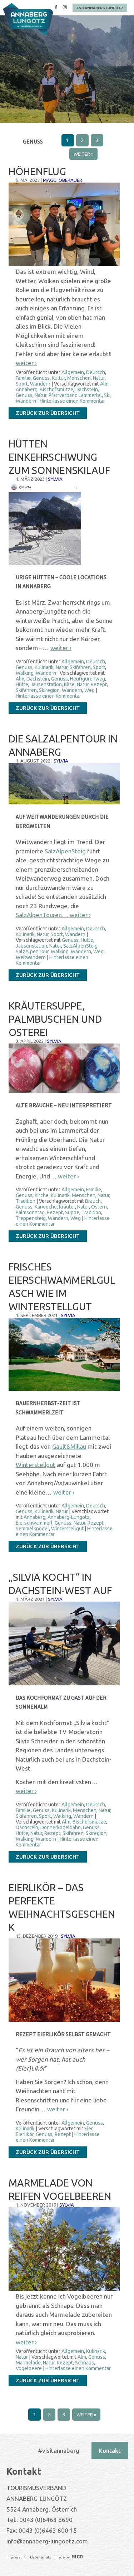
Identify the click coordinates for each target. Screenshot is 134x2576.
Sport (22, 384)
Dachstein (87, 389)
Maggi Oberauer (63, 180)
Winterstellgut (36, 1465)
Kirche (42, 1195)
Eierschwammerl (34, 1523)
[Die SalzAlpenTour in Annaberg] (64, 803)
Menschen (79, 378)
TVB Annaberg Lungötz (100, 8)
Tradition (26, 1201)
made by (63, 2557)
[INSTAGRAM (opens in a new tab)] (65, 8)
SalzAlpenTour (32, 952)
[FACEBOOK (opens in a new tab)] (56, 8)
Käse (69, 684)
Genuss (41, 378)
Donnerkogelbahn (61, 1827)
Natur (99, 378)
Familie (23, 378)
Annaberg (27, 389)
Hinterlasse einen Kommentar (72, 401)
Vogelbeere (29, 2368)
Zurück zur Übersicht (48, 413)
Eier (88, 2129)
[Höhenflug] (64, 264)
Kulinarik (44, 667)
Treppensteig (31, 1218)
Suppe (72, 1212)
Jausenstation (46, 684)
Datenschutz (41, 2557)
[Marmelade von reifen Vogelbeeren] (64, 2289)
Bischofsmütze (56, 389)
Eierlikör (25, 2134)
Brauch (93, 1201)
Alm (104, 384)
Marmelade (28, 2363)
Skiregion (49, 690)
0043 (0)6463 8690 (46, 2520)
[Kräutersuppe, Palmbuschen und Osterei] (64, 1091)
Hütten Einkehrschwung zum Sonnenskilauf (59, 457)
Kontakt (110, 2451)
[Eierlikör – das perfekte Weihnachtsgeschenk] (64, 2020)
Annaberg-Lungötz (69, 1517)
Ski (107, 395)
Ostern (99, 1207)
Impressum (16, 2557)
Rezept (99, 684)
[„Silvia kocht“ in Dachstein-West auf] (64, 1684)
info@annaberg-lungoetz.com (47, 2541)
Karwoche (46, 1207)
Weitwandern (31, 957)
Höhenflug (37, 171)
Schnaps (85, 2363)
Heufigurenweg (88, 679)
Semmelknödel (32, 1529)
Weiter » (83, 154)
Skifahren (80, 667)
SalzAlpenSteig (65, 851)
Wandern (40, 384)
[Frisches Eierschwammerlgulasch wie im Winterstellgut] (64, 1389)
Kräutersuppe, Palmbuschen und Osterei (55, 1019)
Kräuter (67, 1207)
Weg (90, 690)
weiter (26, 363)
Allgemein (73, 372)
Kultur (58, 378)
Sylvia (55, 479)
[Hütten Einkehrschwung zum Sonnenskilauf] (45, 563)
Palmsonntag (30, 1212)
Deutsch (96, 372)
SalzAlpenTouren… (43, 915)
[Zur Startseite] (28, 20)
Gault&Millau (69, 1446)
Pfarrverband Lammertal (75, 395)
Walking (25, 673)
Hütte (22, 684)
